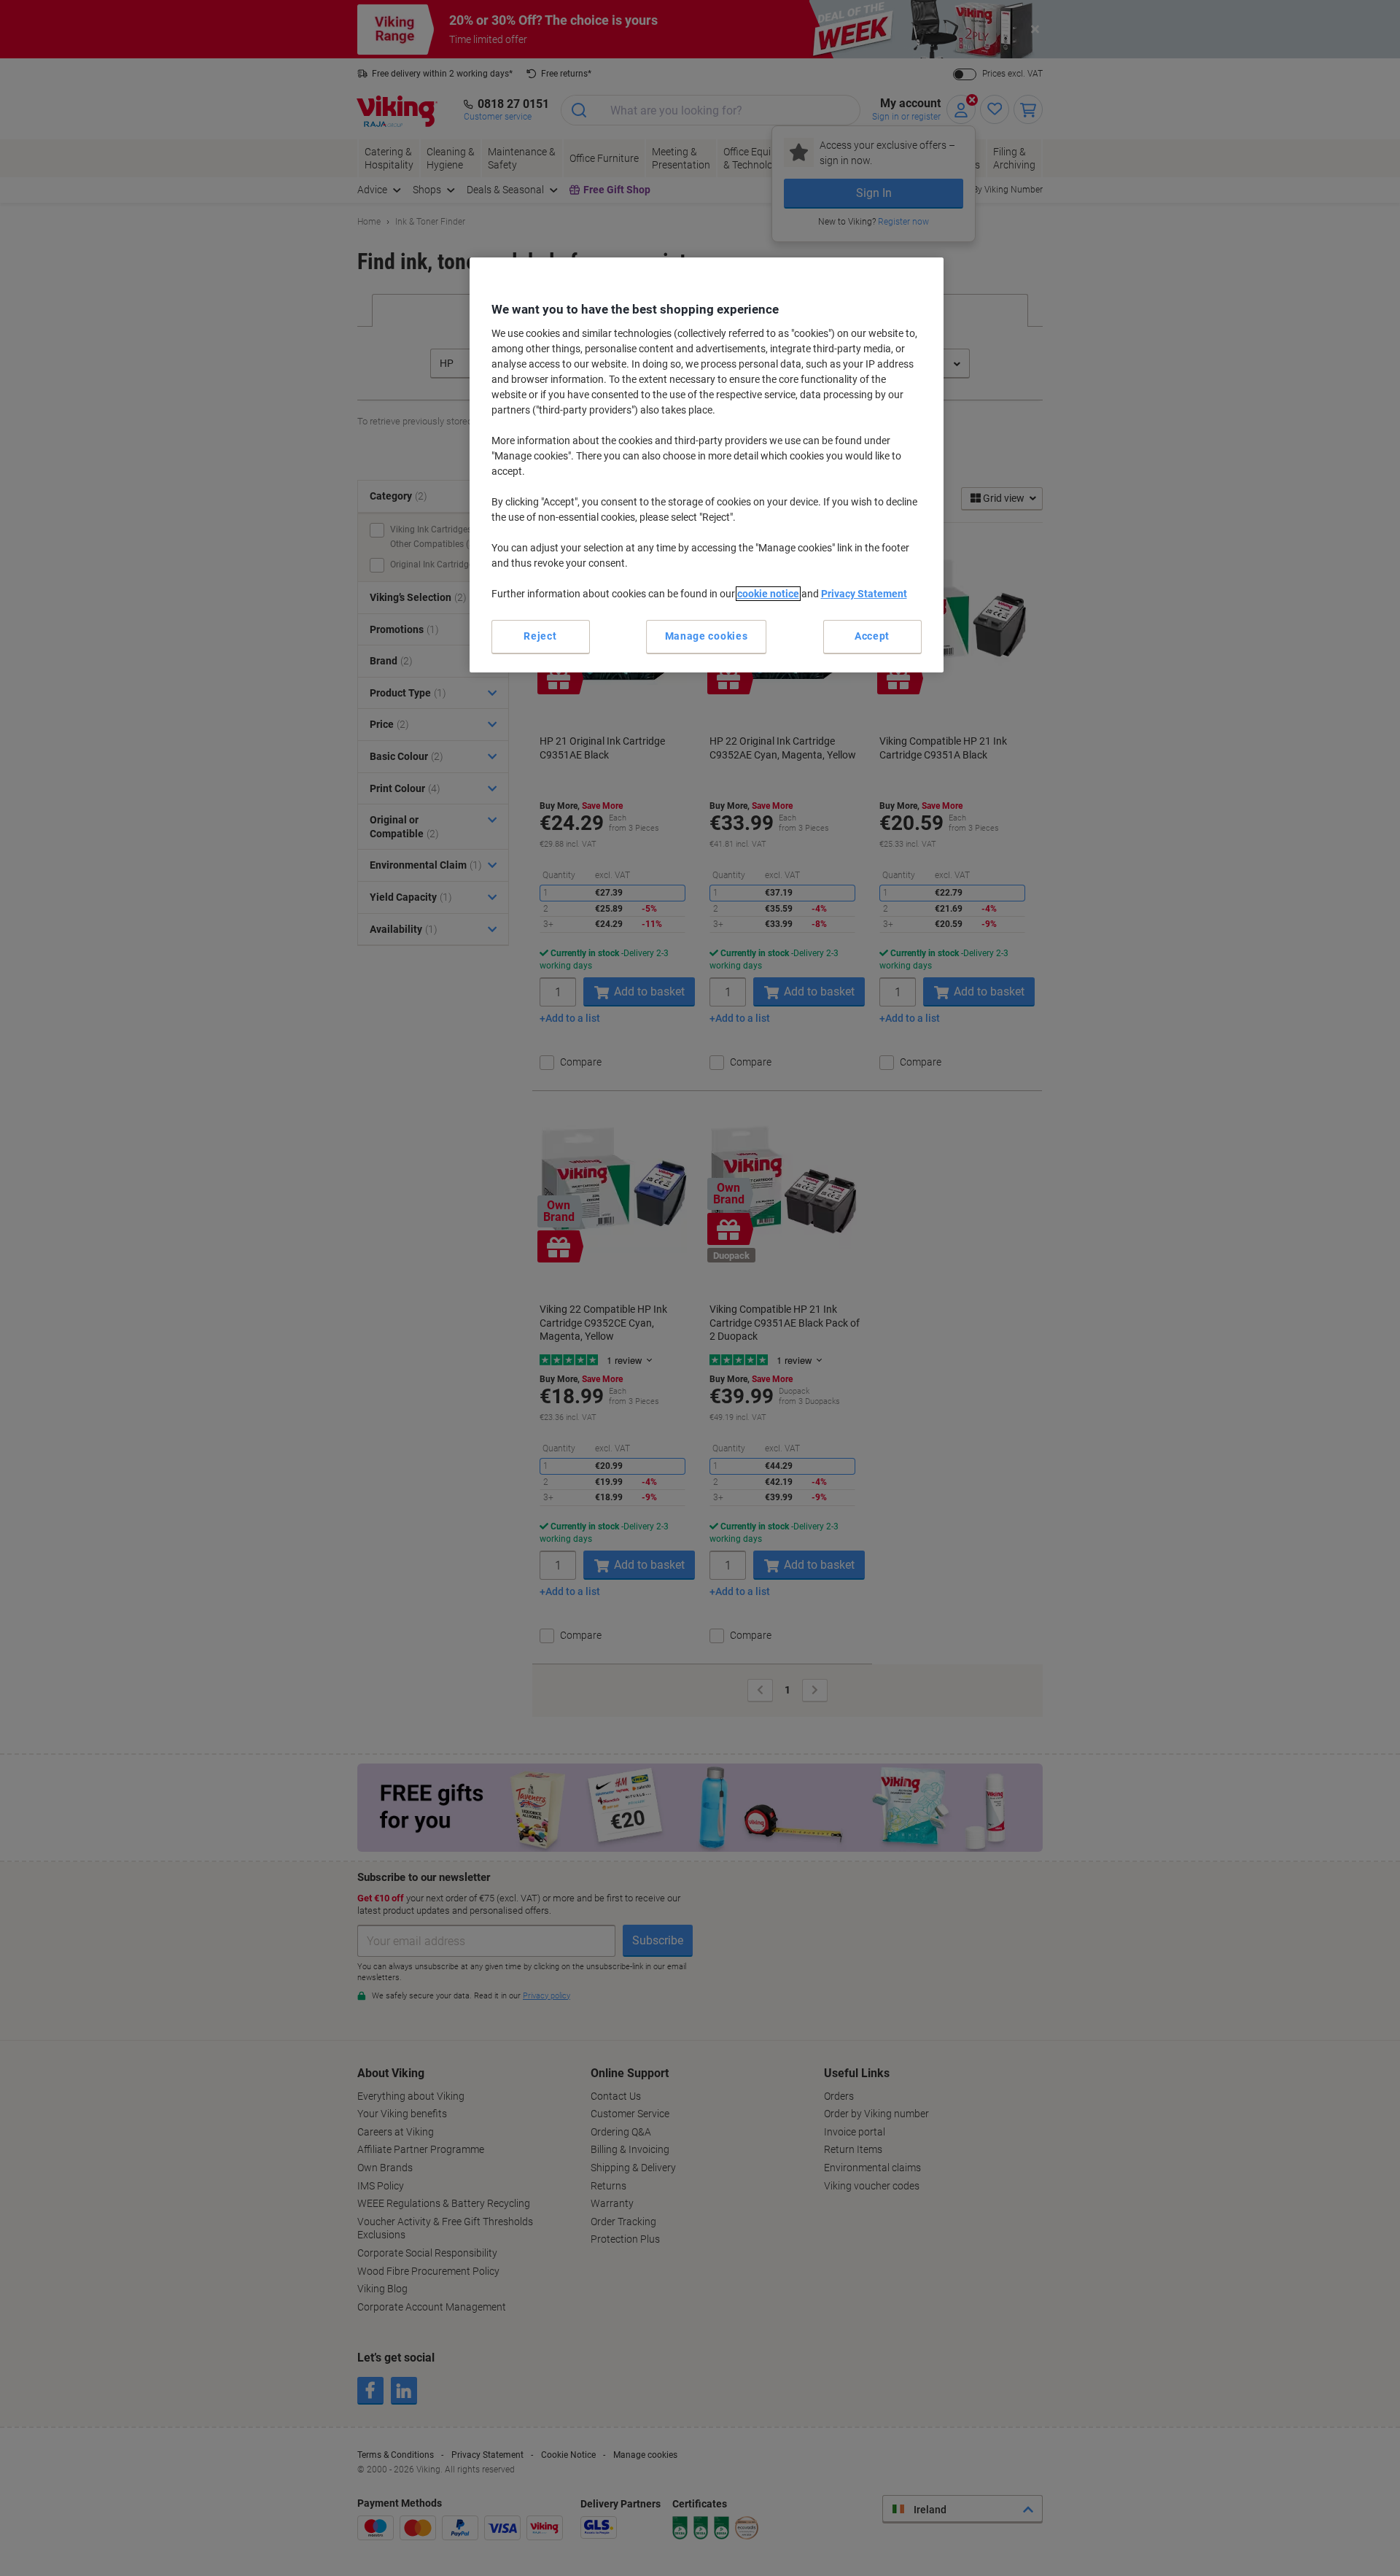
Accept (872, 636)
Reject (540, 636)
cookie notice (768, 594)
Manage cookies (707, 636)
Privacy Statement (864, 594)
